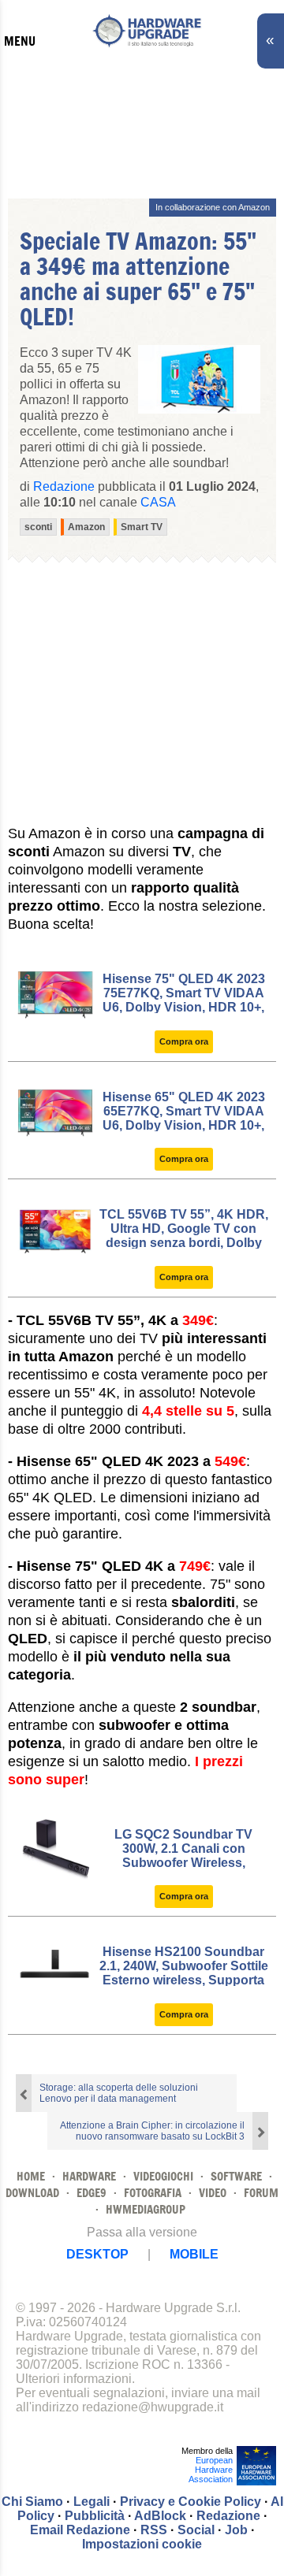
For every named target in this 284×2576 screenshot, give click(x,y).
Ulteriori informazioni (74, 2379)
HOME (31, 2176)
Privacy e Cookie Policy (191, 2502)
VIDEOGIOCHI (163, 2176)
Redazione (228, 2516)
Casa (158, 502)
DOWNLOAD (32, 2193)
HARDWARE (89, 2176)
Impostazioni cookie (142, 2544)
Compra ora (184, 1041)
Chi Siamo (32, 2502)
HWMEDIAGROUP (146, 2209)
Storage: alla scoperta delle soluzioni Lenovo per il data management (119, 2093)
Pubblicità (95, 2516)
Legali (92, 2502)
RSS (154, 2530)
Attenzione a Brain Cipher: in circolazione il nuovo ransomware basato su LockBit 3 (152, 2131)
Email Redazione (80, 2530)
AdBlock (160, 2516)
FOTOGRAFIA (153, 2193)
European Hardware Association (211, 2470)
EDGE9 (92, 2193)
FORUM (261, 2193)
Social (196, 2530)
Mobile (194, 2254)
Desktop (97, 2254)
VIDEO (213, 2193)
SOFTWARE (236, 2176)
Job (236, 2530)
